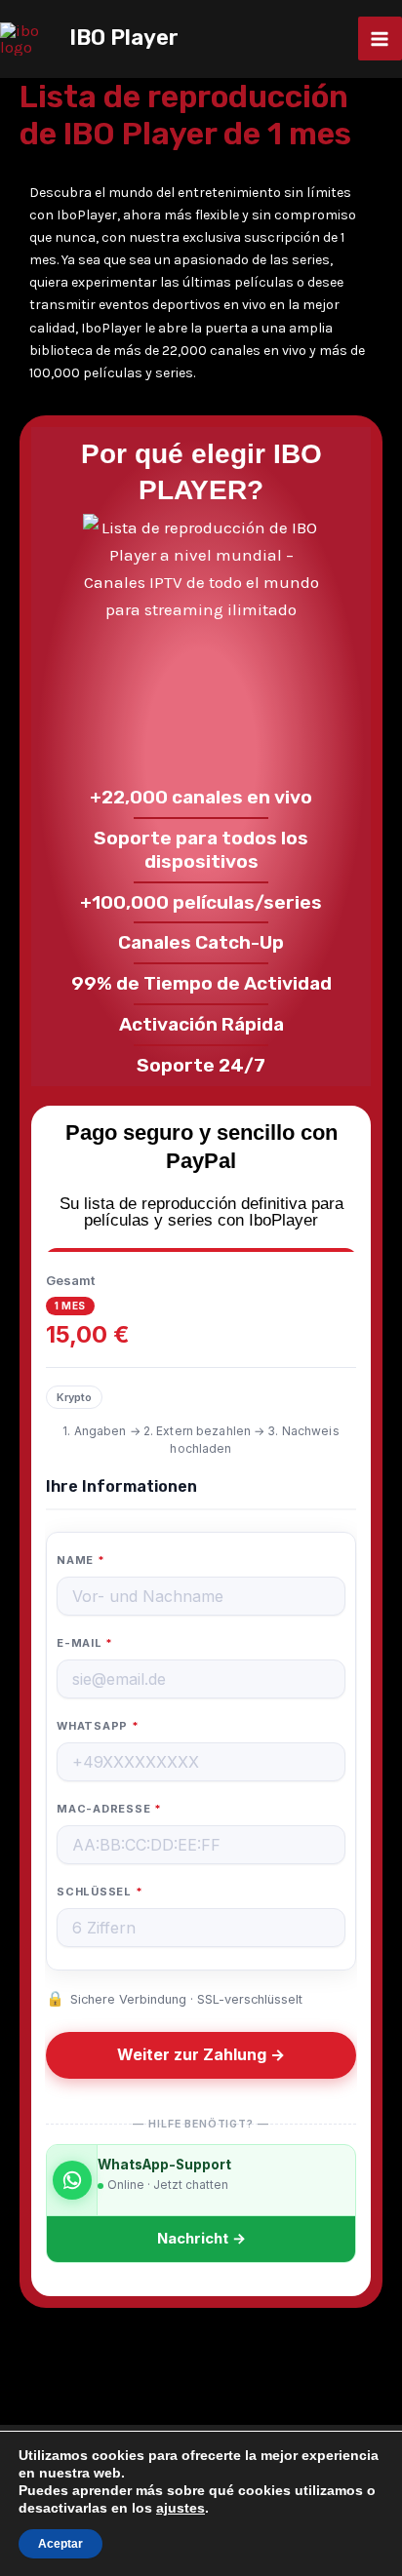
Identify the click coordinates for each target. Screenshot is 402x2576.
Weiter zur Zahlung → (201, 2055)
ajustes (181, 2508)
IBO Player (124, 38)
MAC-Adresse (109, 1809)
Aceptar (60, 2544)
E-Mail (85, 1643)
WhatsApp (98, 1726)
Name (81, 1560)
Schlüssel (100, 1892)
